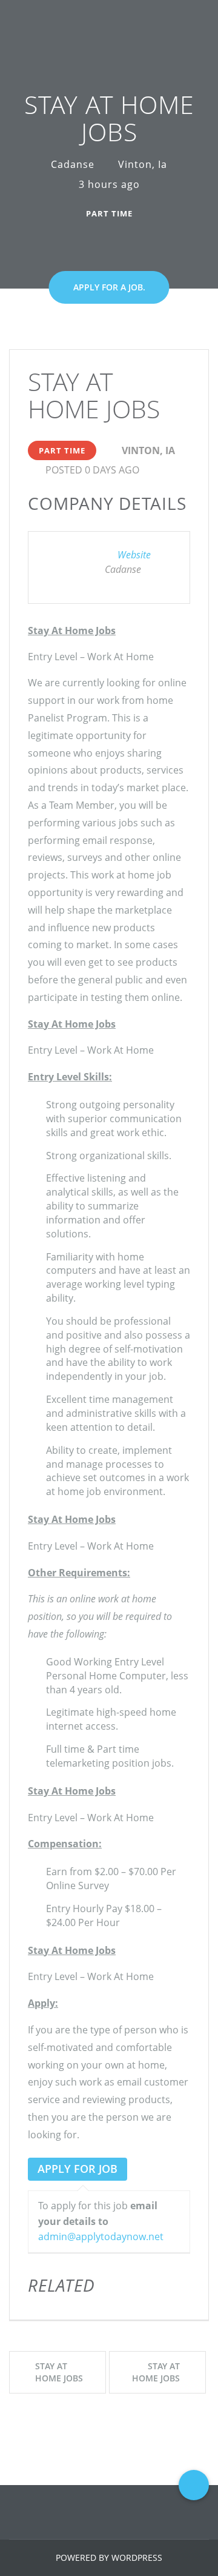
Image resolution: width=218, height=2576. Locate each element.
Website (134, 555)
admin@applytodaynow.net (101, 2236)
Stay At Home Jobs (59, 2372)
